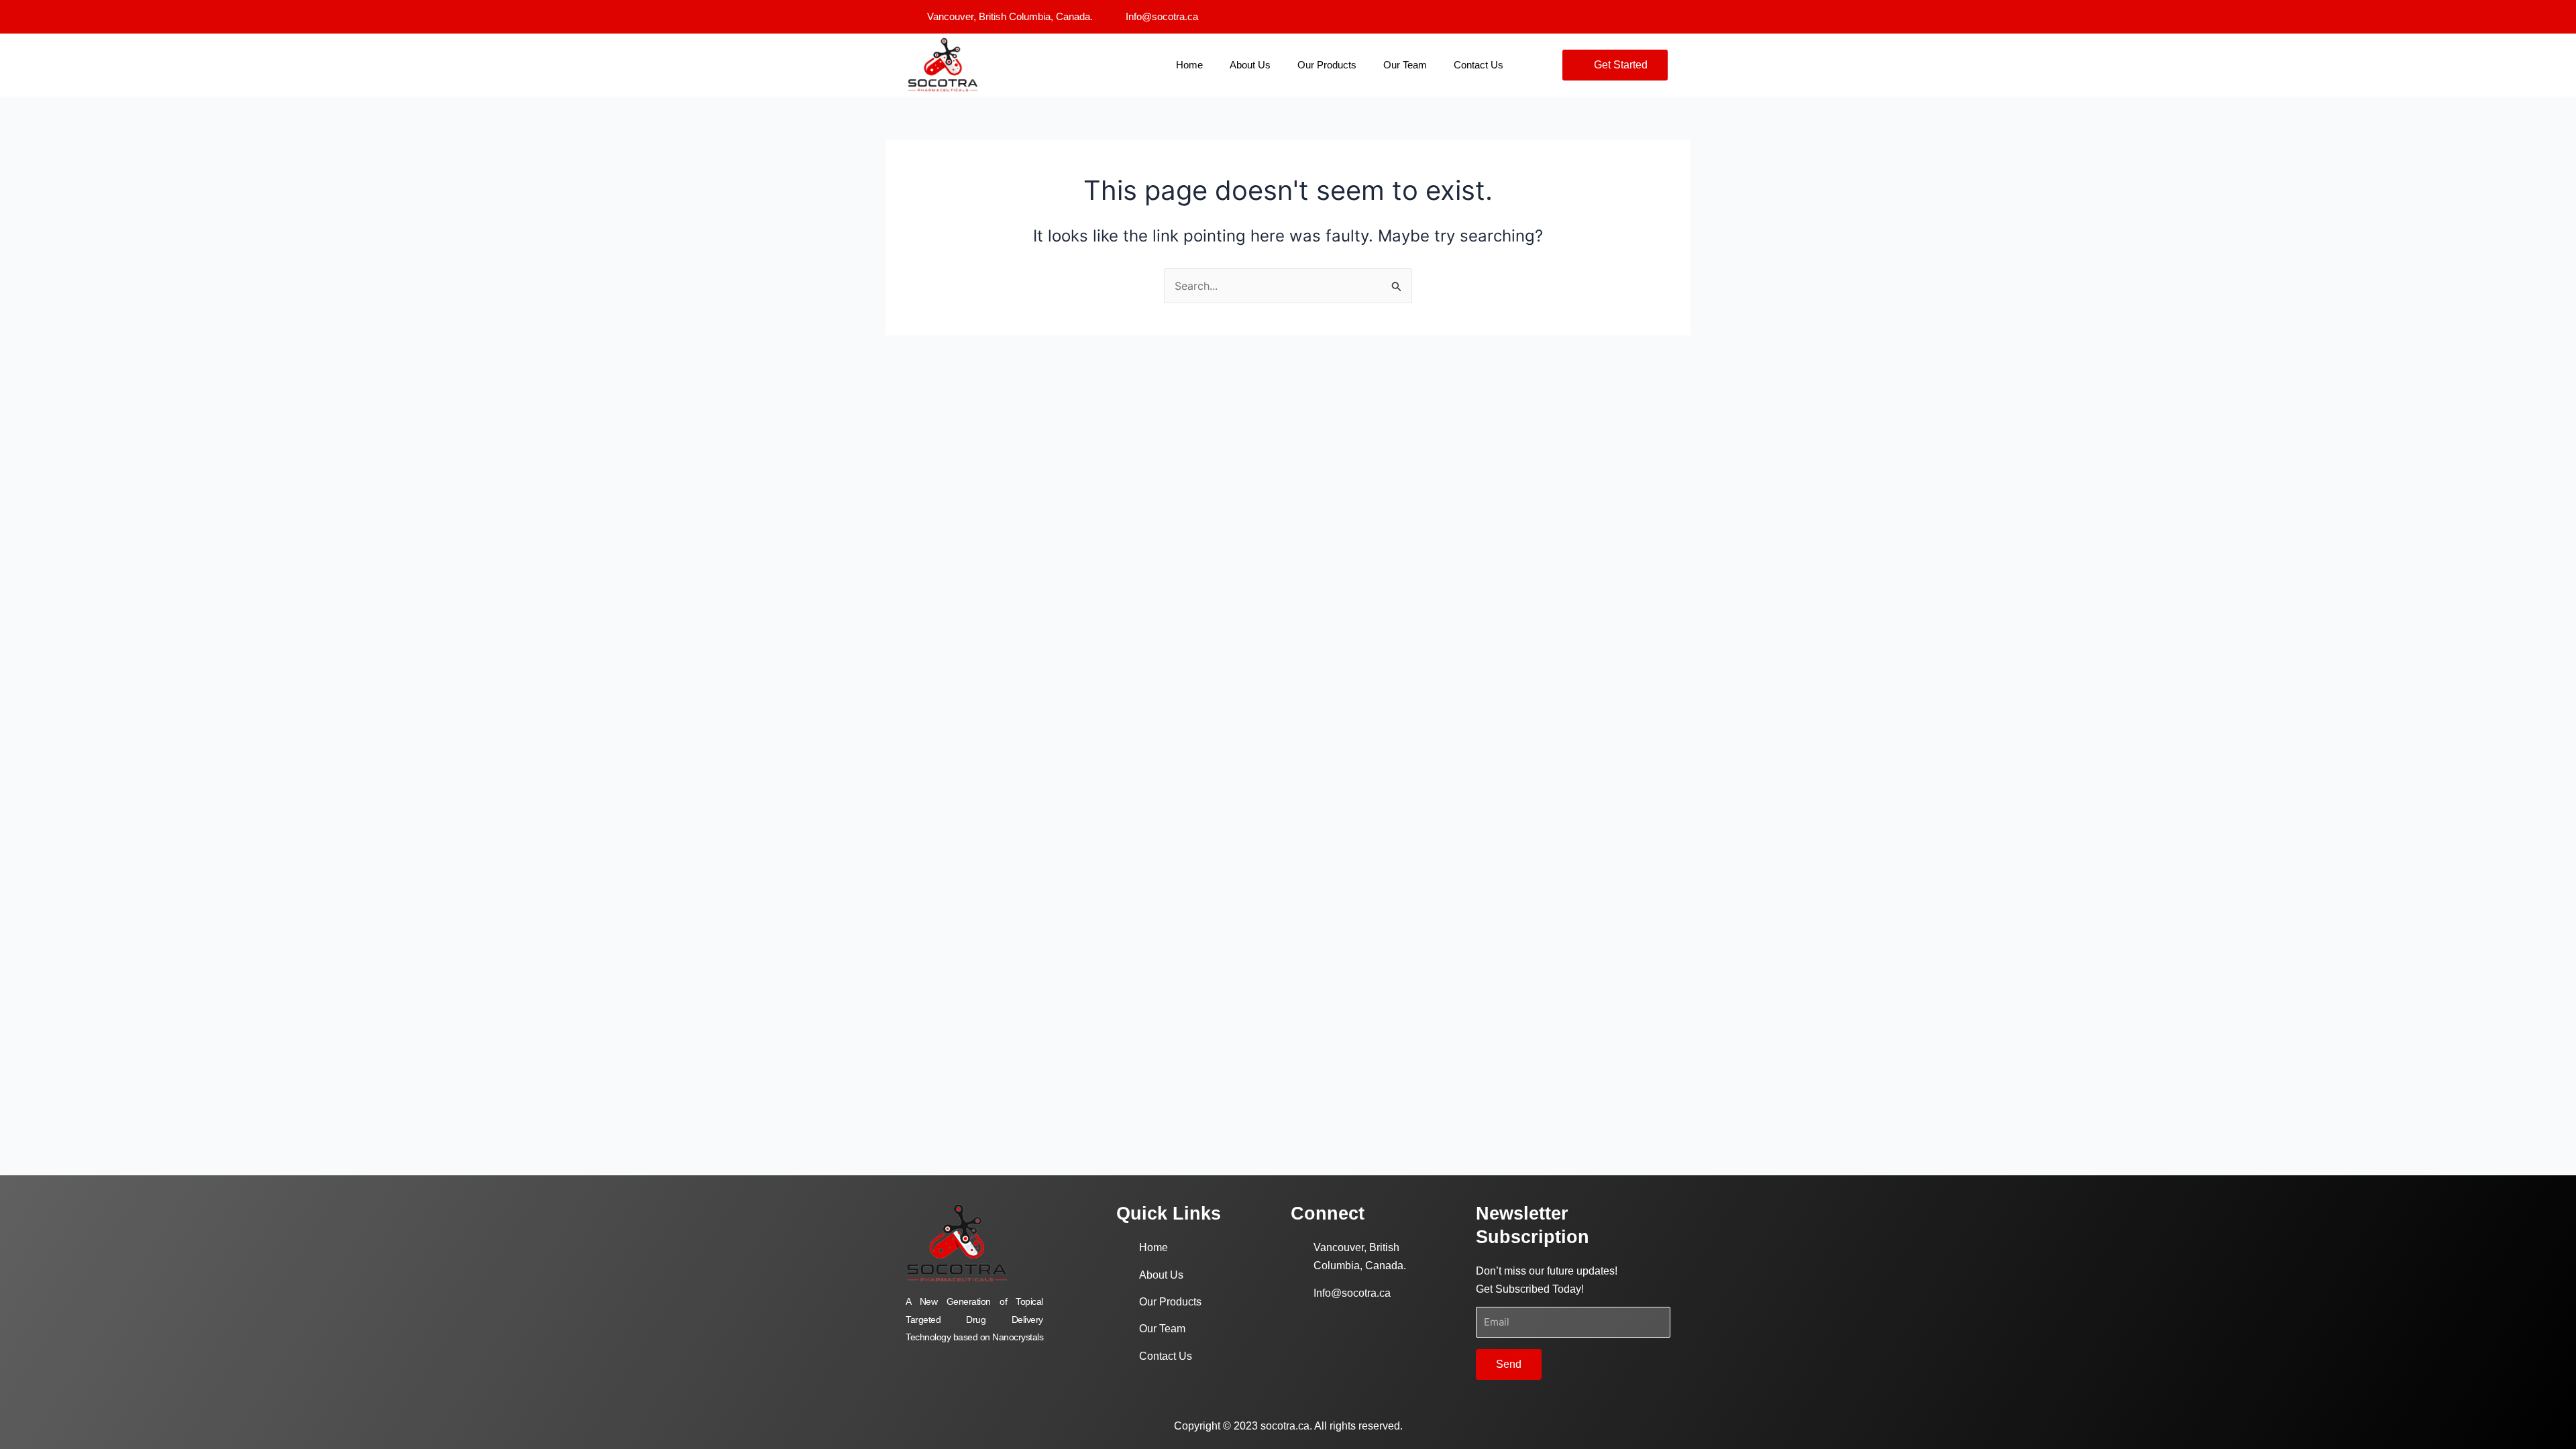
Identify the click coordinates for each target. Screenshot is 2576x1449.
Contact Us (1479, 65)
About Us (1250, 65)
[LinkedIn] (1660, 17)
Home (1189, 65)
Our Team (1405, 65)
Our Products (1327, 65)
